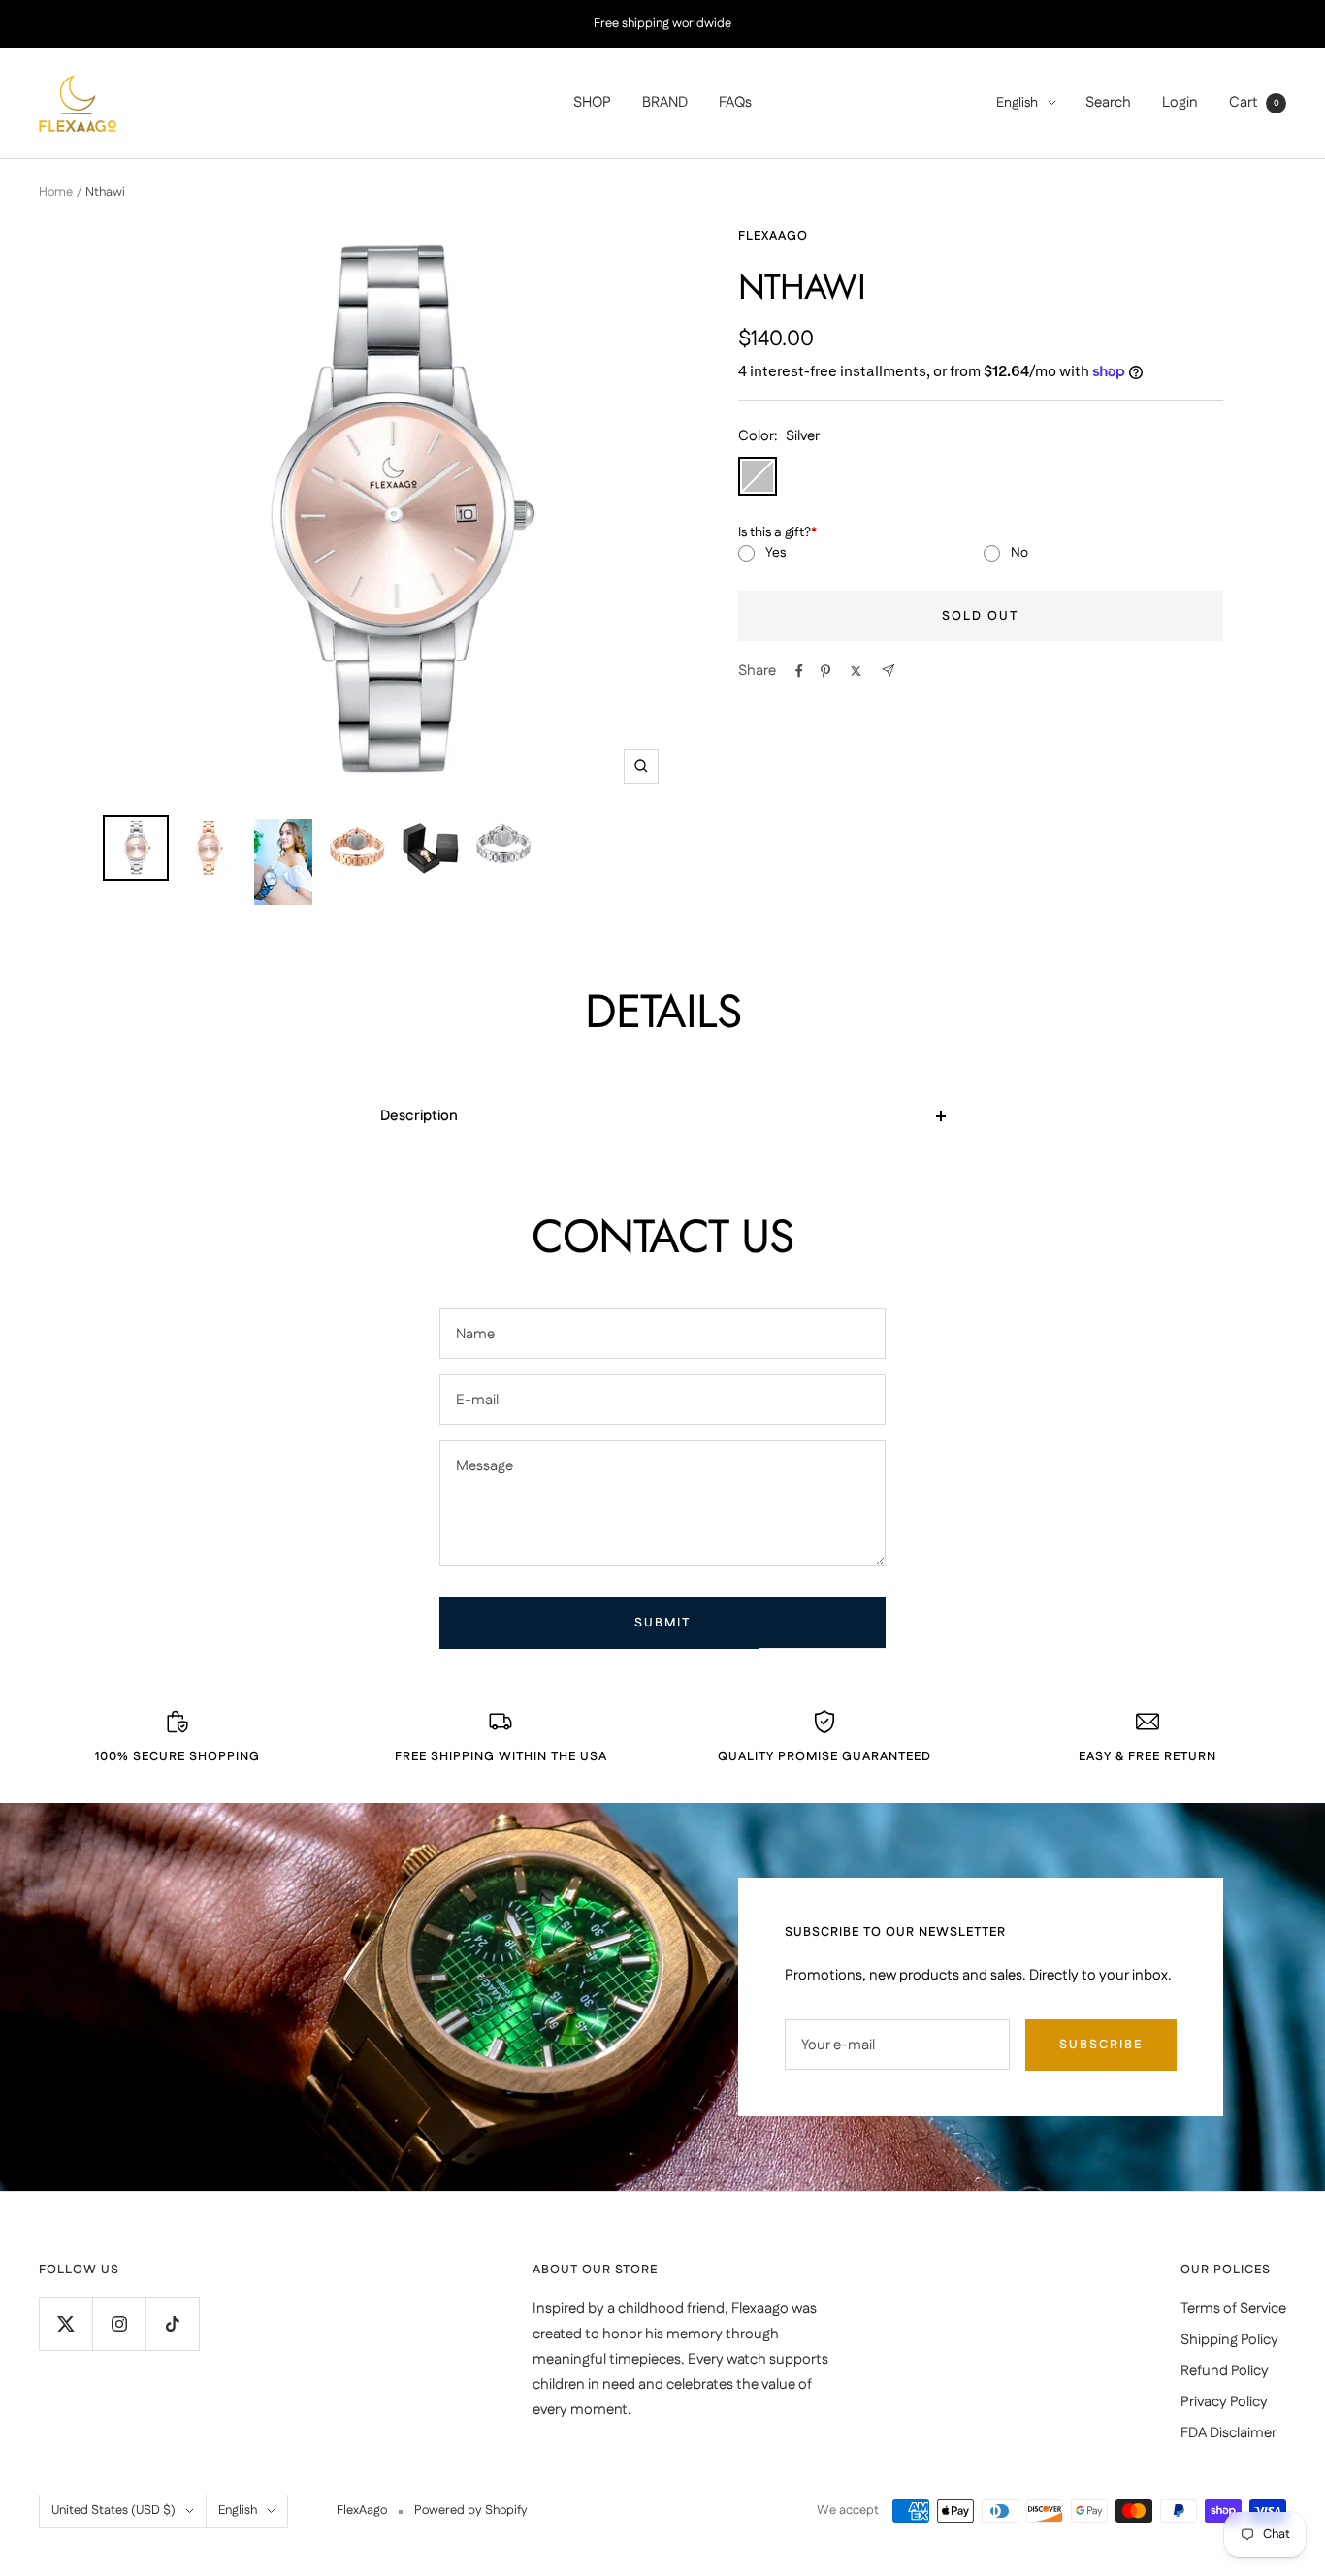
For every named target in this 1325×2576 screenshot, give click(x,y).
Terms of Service (1233, 2309)
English (1017, 103)
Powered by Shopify (471, 2510)
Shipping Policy (1229, 2340)
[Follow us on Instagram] (119, 2323)
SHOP (592, 102)
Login (1180, 102)
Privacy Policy (1224, 2402)
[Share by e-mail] (888, 671)
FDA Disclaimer (1228, 2433)
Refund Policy (1225, 2371)
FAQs (735, 102)
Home (56, 192)
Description (419, 1116)
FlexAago (773, 236)
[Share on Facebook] (799, 671)
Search (1108, 102)
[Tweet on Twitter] (856, 671)
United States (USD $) (113, 2510)
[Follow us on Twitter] (65, 2323)
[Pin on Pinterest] (825, 671)
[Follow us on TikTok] (172, 2323)
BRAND (665, 102)
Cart (1254, 102)
